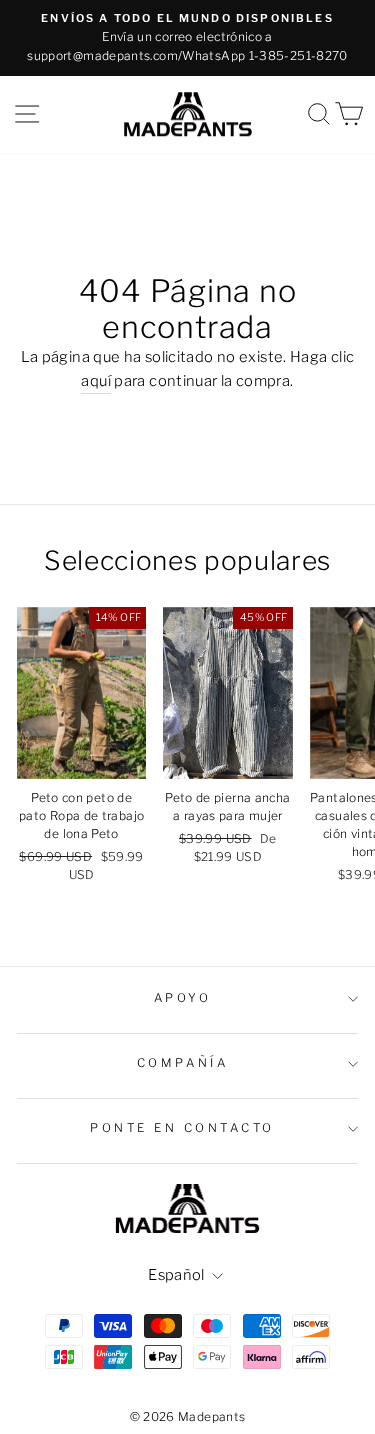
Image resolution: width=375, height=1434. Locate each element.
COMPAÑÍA (182, 1063)
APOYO (183, 998)
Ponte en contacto (182, 1128)
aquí (95, 381)
